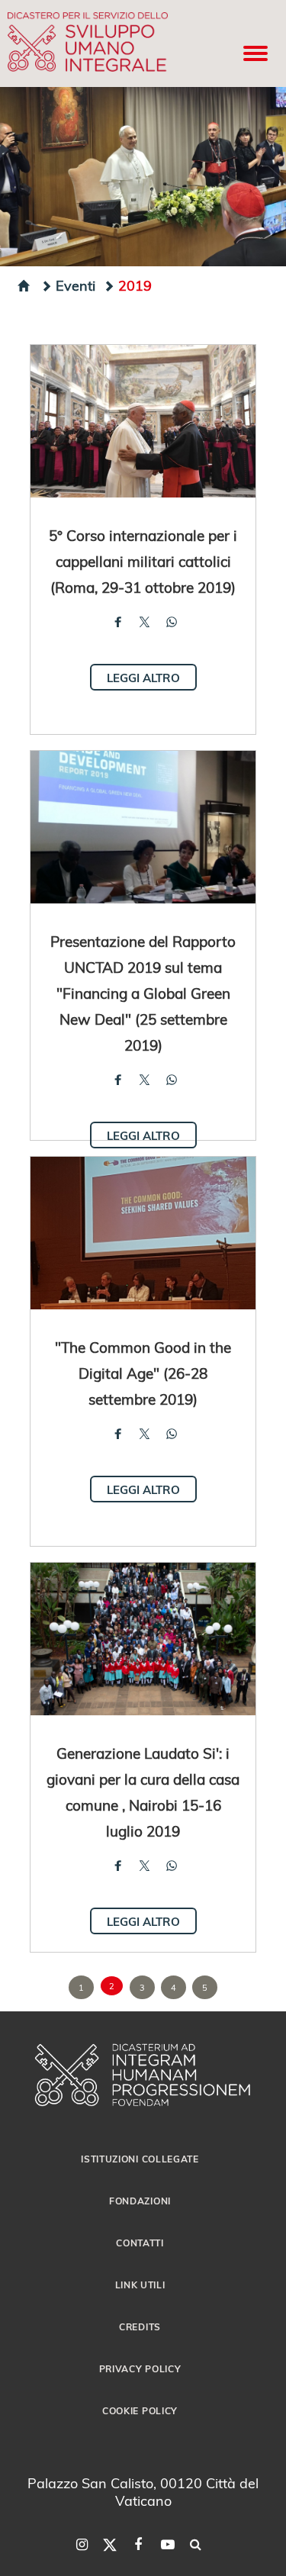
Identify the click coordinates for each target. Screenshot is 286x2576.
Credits (140, 2326)
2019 (135, 285)
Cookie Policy (140, 2410)
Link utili (140, 2285)
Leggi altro (143, 678)
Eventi (76, 285)
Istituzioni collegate (140, 2159)
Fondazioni (140, 2201)
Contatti (140, 2243)
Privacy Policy (140, 2368)
